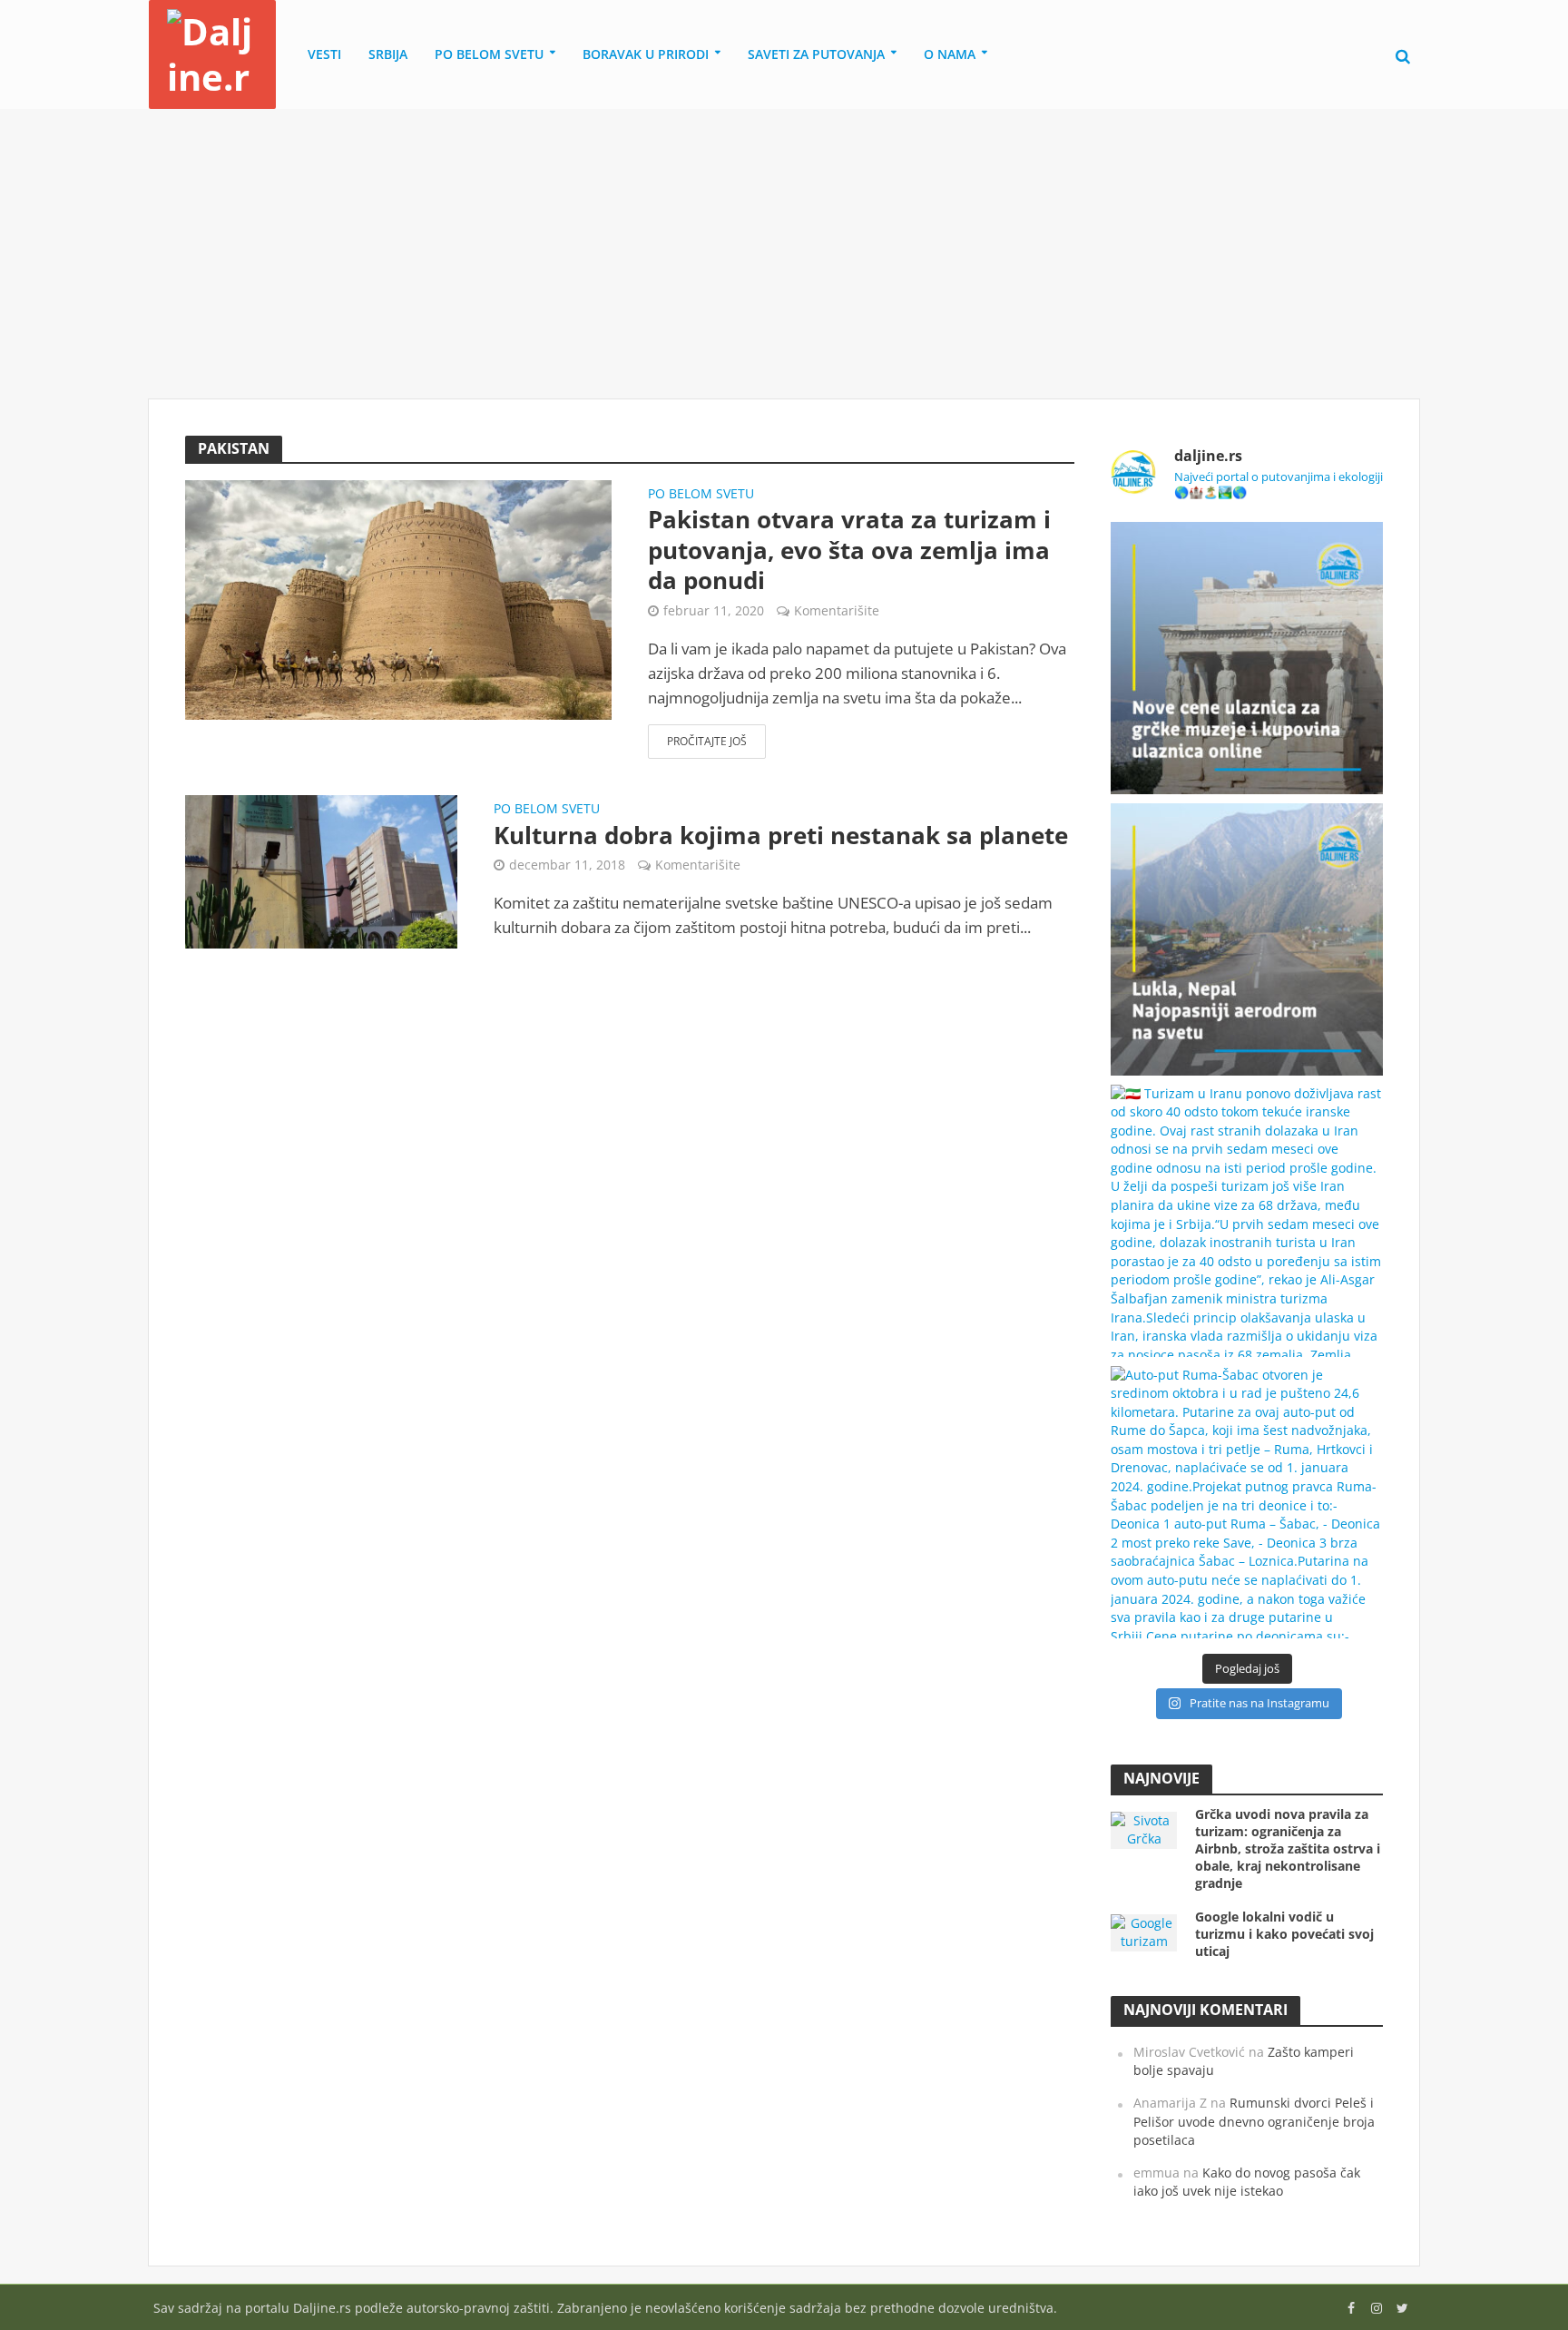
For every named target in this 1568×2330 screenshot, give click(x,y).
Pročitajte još (707, 741)
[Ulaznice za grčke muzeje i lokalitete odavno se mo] (1247, 658)
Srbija (388, 54)
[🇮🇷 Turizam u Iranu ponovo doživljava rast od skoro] (1247, 1221)
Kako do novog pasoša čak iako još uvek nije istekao (1247, 2182)
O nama (950, 54)
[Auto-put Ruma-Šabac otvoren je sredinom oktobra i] (1247, 1502)
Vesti (324, 54)
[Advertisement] (784, 254)
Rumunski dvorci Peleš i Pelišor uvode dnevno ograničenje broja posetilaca (1254, 2121)
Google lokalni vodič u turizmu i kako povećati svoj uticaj (1284, 1934)
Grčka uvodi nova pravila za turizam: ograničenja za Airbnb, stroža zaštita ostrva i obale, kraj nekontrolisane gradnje (1288, 1848)
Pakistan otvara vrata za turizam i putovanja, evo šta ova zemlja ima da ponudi (849, 551)
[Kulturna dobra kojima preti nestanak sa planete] (321, 870)
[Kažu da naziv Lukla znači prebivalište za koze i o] (1247, 939)
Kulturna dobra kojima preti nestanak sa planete (781, 836)
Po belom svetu (489, 54)
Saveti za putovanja (816, 54)
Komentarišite (837, 610)
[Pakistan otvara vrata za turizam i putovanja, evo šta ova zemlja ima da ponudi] (398, 599)
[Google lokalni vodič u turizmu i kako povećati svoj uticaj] (1144, 1931)
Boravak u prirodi (646, 54)
